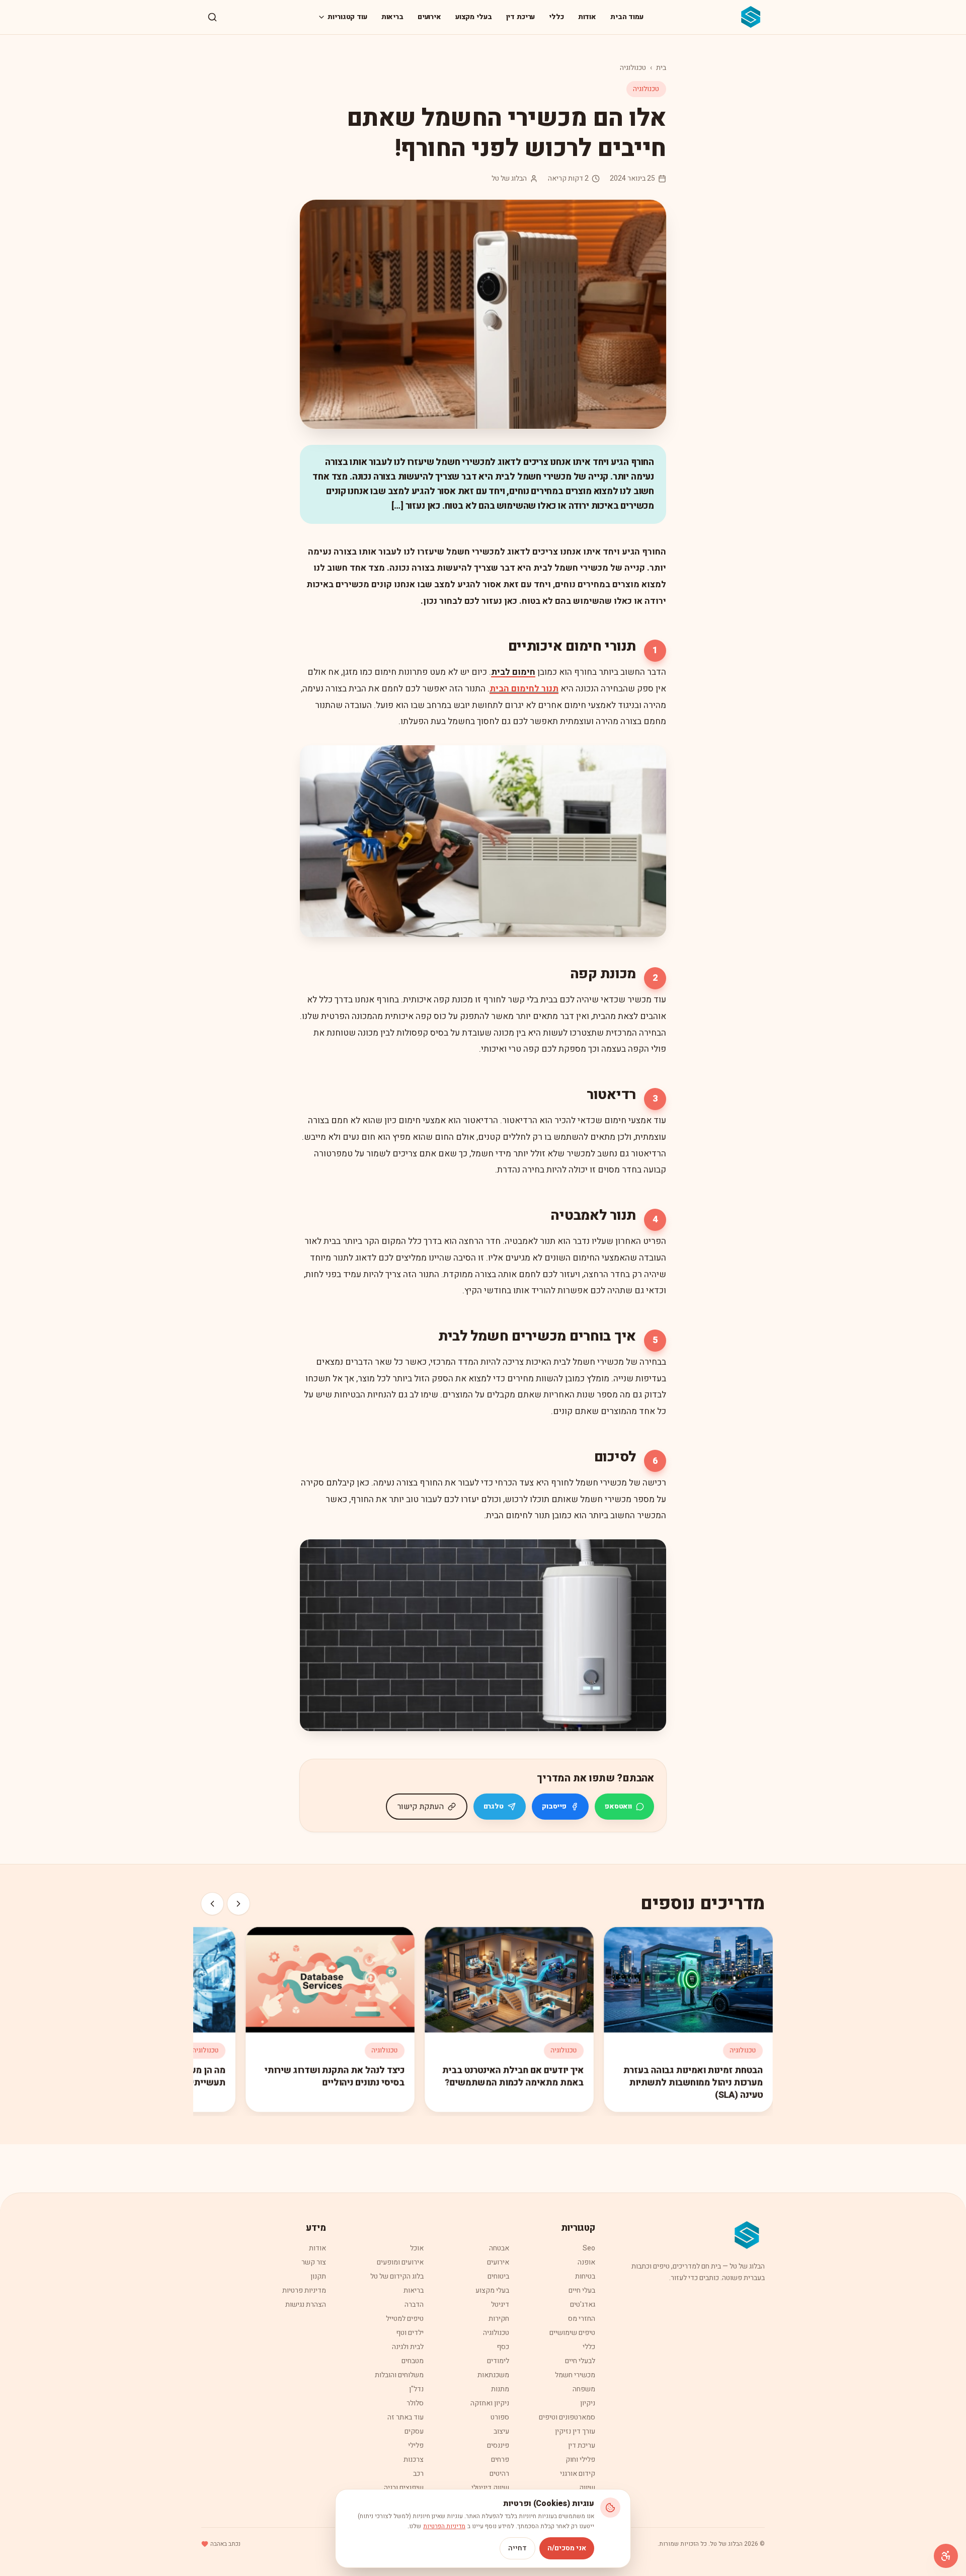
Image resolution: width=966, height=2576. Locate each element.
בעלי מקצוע (474, 17)
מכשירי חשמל (575, 2375)
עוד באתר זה (406, 2417)
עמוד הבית (627, 17)
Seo (589, 2248)
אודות (587, 17)
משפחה (584, 2389)
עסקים (414, 2431)
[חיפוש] (212, 17)
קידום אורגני (578, 2474)
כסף (503, 2347)
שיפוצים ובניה (404, 2488)
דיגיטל (500, 2305)
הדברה (414, 2305)
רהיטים (499, 2474)
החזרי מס (582, 2319)
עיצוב (501, 2431)
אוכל (417, 2248)
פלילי (416, 2445)
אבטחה (499, 2248)
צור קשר (314, 2262)
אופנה (586, 2262)
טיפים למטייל (405, 2319)
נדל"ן (416, 2389)
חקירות (499, 2319)
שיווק (587, 2488)
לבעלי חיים (580, 2361)
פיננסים (498, 2445)
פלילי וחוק (580, 2460)
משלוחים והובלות (399, 2375)
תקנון (318, 2276)
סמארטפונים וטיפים (567, 2417)
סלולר (415, 2403)
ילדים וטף (410, 2333)
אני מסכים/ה (567, 2548)
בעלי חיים (582, 2290)
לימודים (498, 2361)
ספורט (500, 2417)
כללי (556, 17)
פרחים (500, 2460)
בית (661, 68)
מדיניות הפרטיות (444, 2526)
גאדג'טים (583, 2305)
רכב (418, 2474)
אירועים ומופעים (400, 2262)
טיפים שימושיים (572, 2333)
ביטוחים (498, 2276)
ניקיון (588, 2403)
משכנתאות (493, 2375)
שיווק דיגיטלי (490, 2488)
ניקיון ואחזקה (490, 2403)
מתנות (500, 2389)
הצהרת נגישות (306, 2305)
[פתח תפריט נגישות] (946, 2556)
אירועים (429, 17)
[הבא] (212, 1904)
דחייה (517, 2548)
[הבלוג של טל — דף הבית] (751, 17)
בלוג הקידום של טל (397, 2276)
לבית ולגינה (408, 2347)
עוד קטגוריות (347, 17)
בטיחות (585, 2276)
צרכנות (414, 2460)
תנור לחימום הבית (524, 689)
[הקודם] (238, 1904)
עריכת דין (521, 17)
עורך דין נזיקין (575, 2431)
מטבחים (413, 2361)
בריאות (392, 17)
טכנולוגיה (633, 68)
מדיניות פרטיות (304, 2290)
